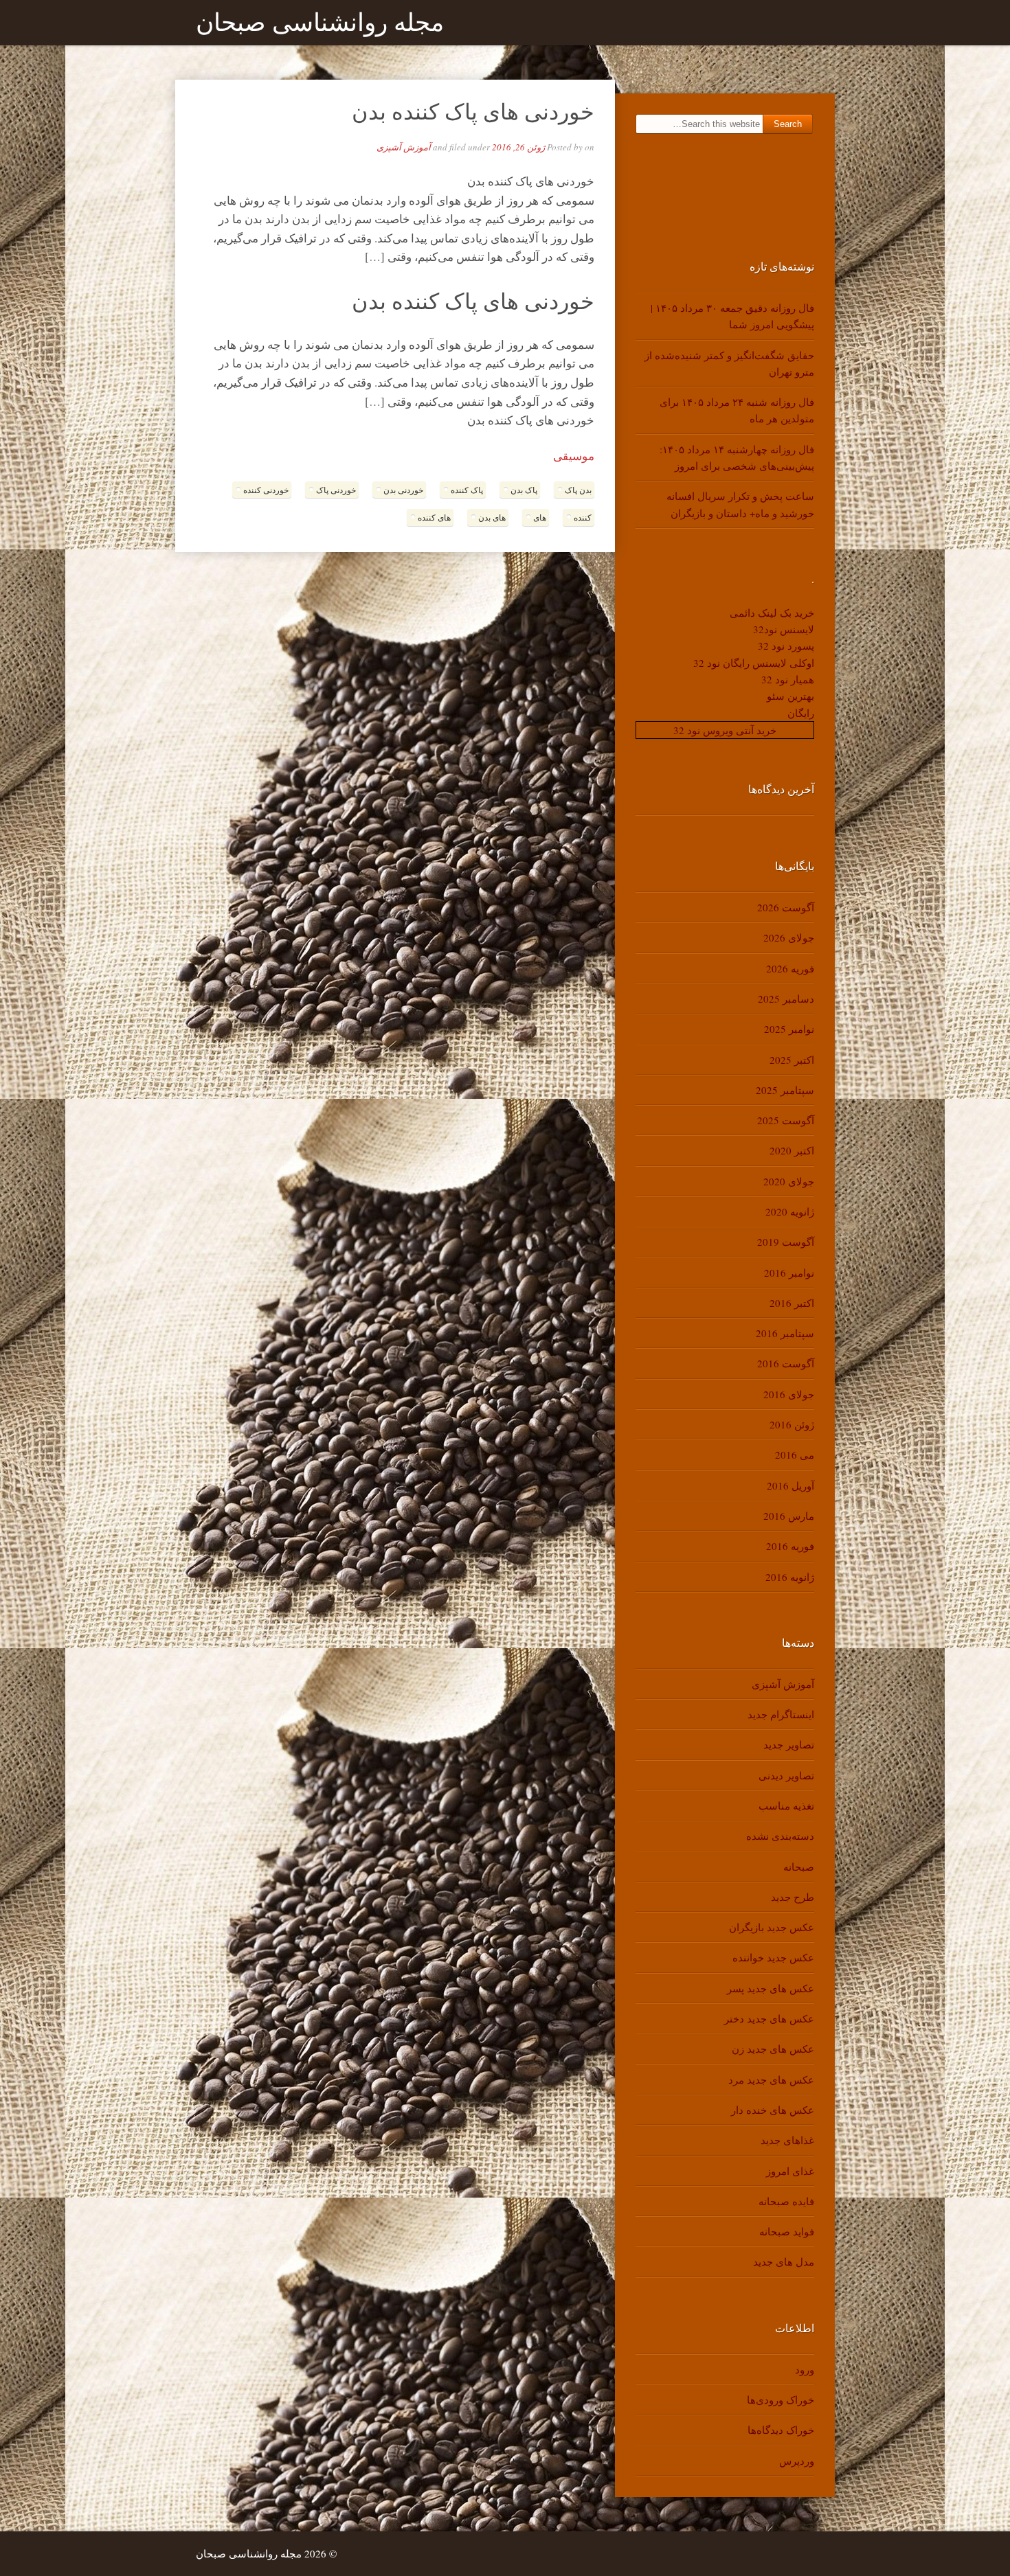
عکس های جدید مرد (771, 2079)
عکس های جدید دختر (769, 2018)
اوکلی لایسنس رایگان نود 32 (754, 663)
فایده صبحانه (786, 2201)
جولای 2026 (789, 937)
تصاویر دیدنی (786, 1775)
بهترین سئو (790, 696)
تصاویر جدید (789, 1744)
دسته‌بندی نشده (780, 1836)
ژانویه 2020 (790, 1211)
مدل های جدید (784, 2261)
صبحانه (799, 1867)
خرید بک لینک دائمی (772, 613)
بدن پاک (578, 490)
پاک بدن (524, 490)
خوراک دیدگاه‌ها (781, 2430)
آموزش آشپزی (404, 147)
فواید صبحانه (787, 2231)
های (540, 517)
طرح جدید (793, 1897)
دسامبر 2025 (786, 999)
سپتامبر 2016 (785, 1333)
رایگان (801, 713)
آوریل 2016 (790, 1485)
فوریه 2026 (790, 968)
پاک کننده (467, 490)
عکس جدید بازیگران (772, 1927)
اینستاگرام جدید (781, 1714)
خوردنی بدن (403, 490)
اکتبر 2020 (792, 1150)
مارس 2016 (789, 1516)
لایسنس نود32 (784, 629)
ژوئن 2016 (792, 1424)
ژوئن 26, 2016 (518, 147)
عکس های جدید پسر (771, 1988)
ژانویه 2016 (790, 1577)
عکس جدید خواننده (773, 1957)
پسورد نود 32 (786, 646)
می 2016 (795, 1455)
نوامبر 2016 (789, 1273)
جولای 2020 (789, 1181)
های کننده (434, 517)
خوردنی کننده (266, 490)
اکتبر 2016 (792, 1303)
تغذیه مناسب (786, 1805)
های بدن (492, 517)
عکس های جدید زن (773, 2049)
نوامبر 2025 (789, 1029)
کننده (583, 517)
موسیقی (574, 456)
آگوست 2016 (786, 1363)
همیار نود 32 (788, 679)
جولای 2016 (789, 1394)
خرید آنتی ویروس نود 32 (725, 730)
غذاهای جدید (787, 2140)
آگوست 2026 (786, 907)
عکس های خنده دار (773, 2110)
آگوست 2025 (786, 1120)
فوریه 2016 (790, 1546)
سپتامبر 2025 (785, 1090)
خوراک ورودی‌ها (781, 2400)
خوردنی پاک (336, 490)
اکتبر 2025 (792, 1060)
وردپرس (797, 2461)
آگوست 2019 (786, 1242)
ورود (805, 2369)
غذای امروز (790, 2171)
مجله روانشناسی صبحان (320, 23)
